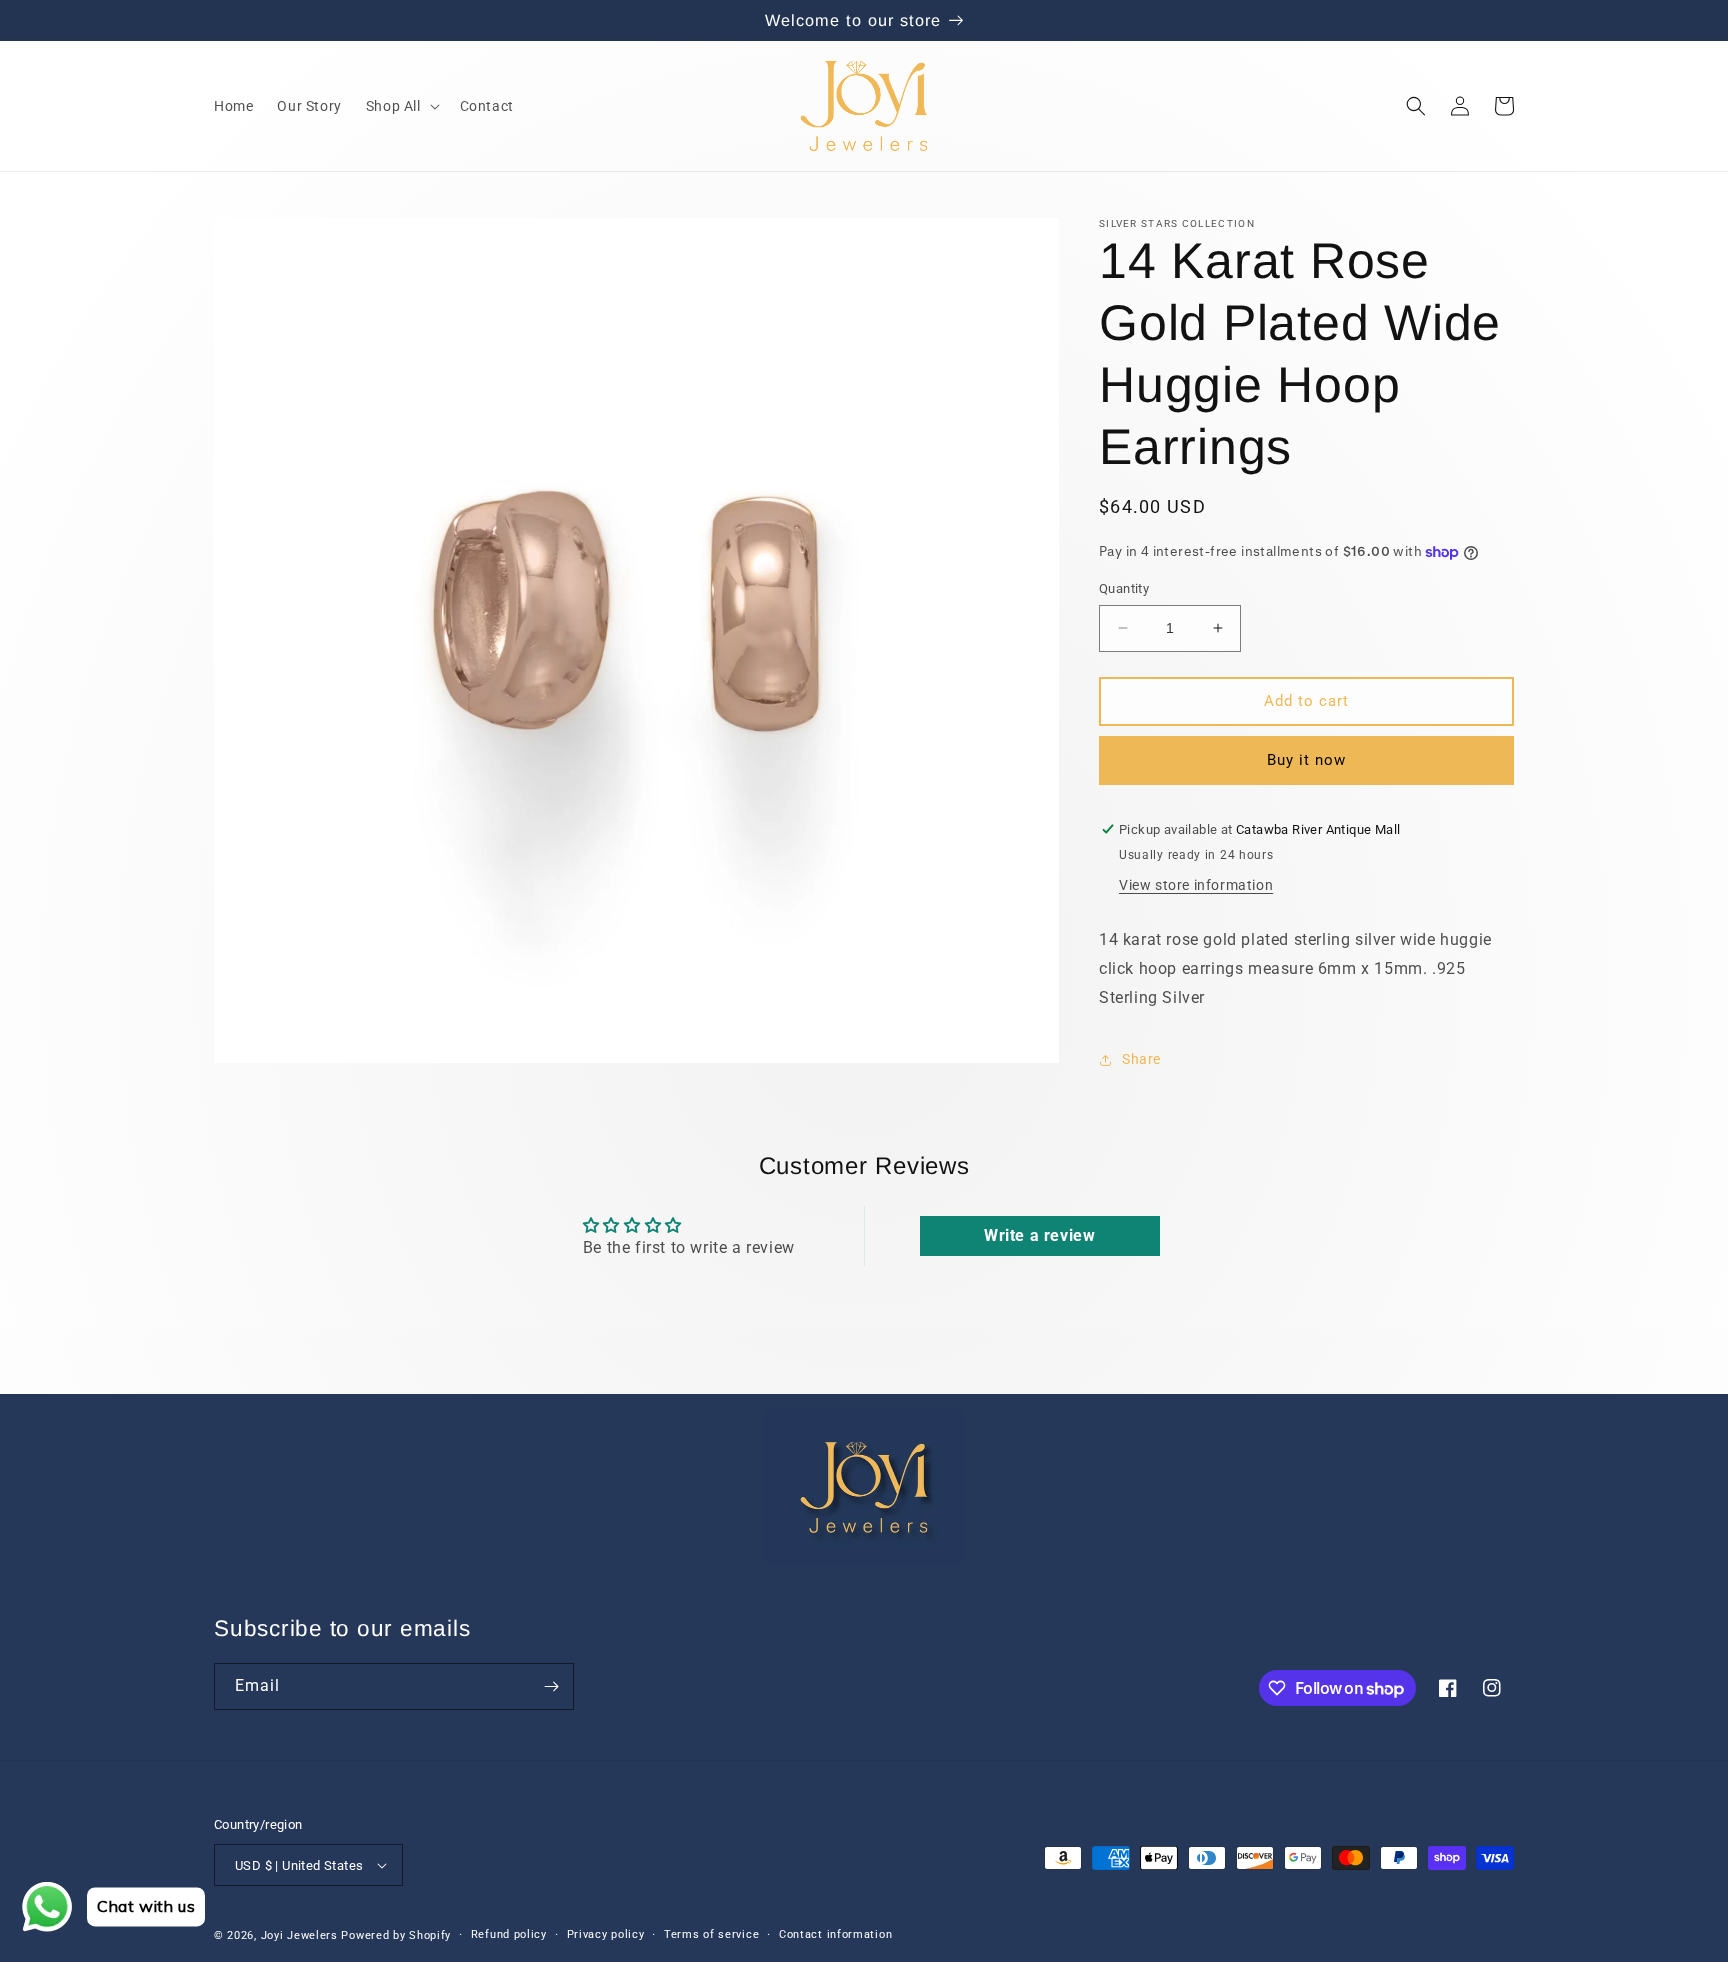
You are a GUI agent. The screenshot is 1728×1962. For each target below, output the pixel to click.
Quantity (1124, 588)
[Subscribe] (551, 1686)
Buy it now (1306, 760)
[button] (401, 106)
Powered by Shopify (396, 1935)
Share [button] (1141, 1059)
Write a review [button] (1039, 1235)
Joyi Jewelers (299, 1935)
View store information (1196, 885)
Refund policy (509, 1934)
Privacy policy (606, 1934)
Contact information (835, 1934)
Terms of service (711, 1934)
